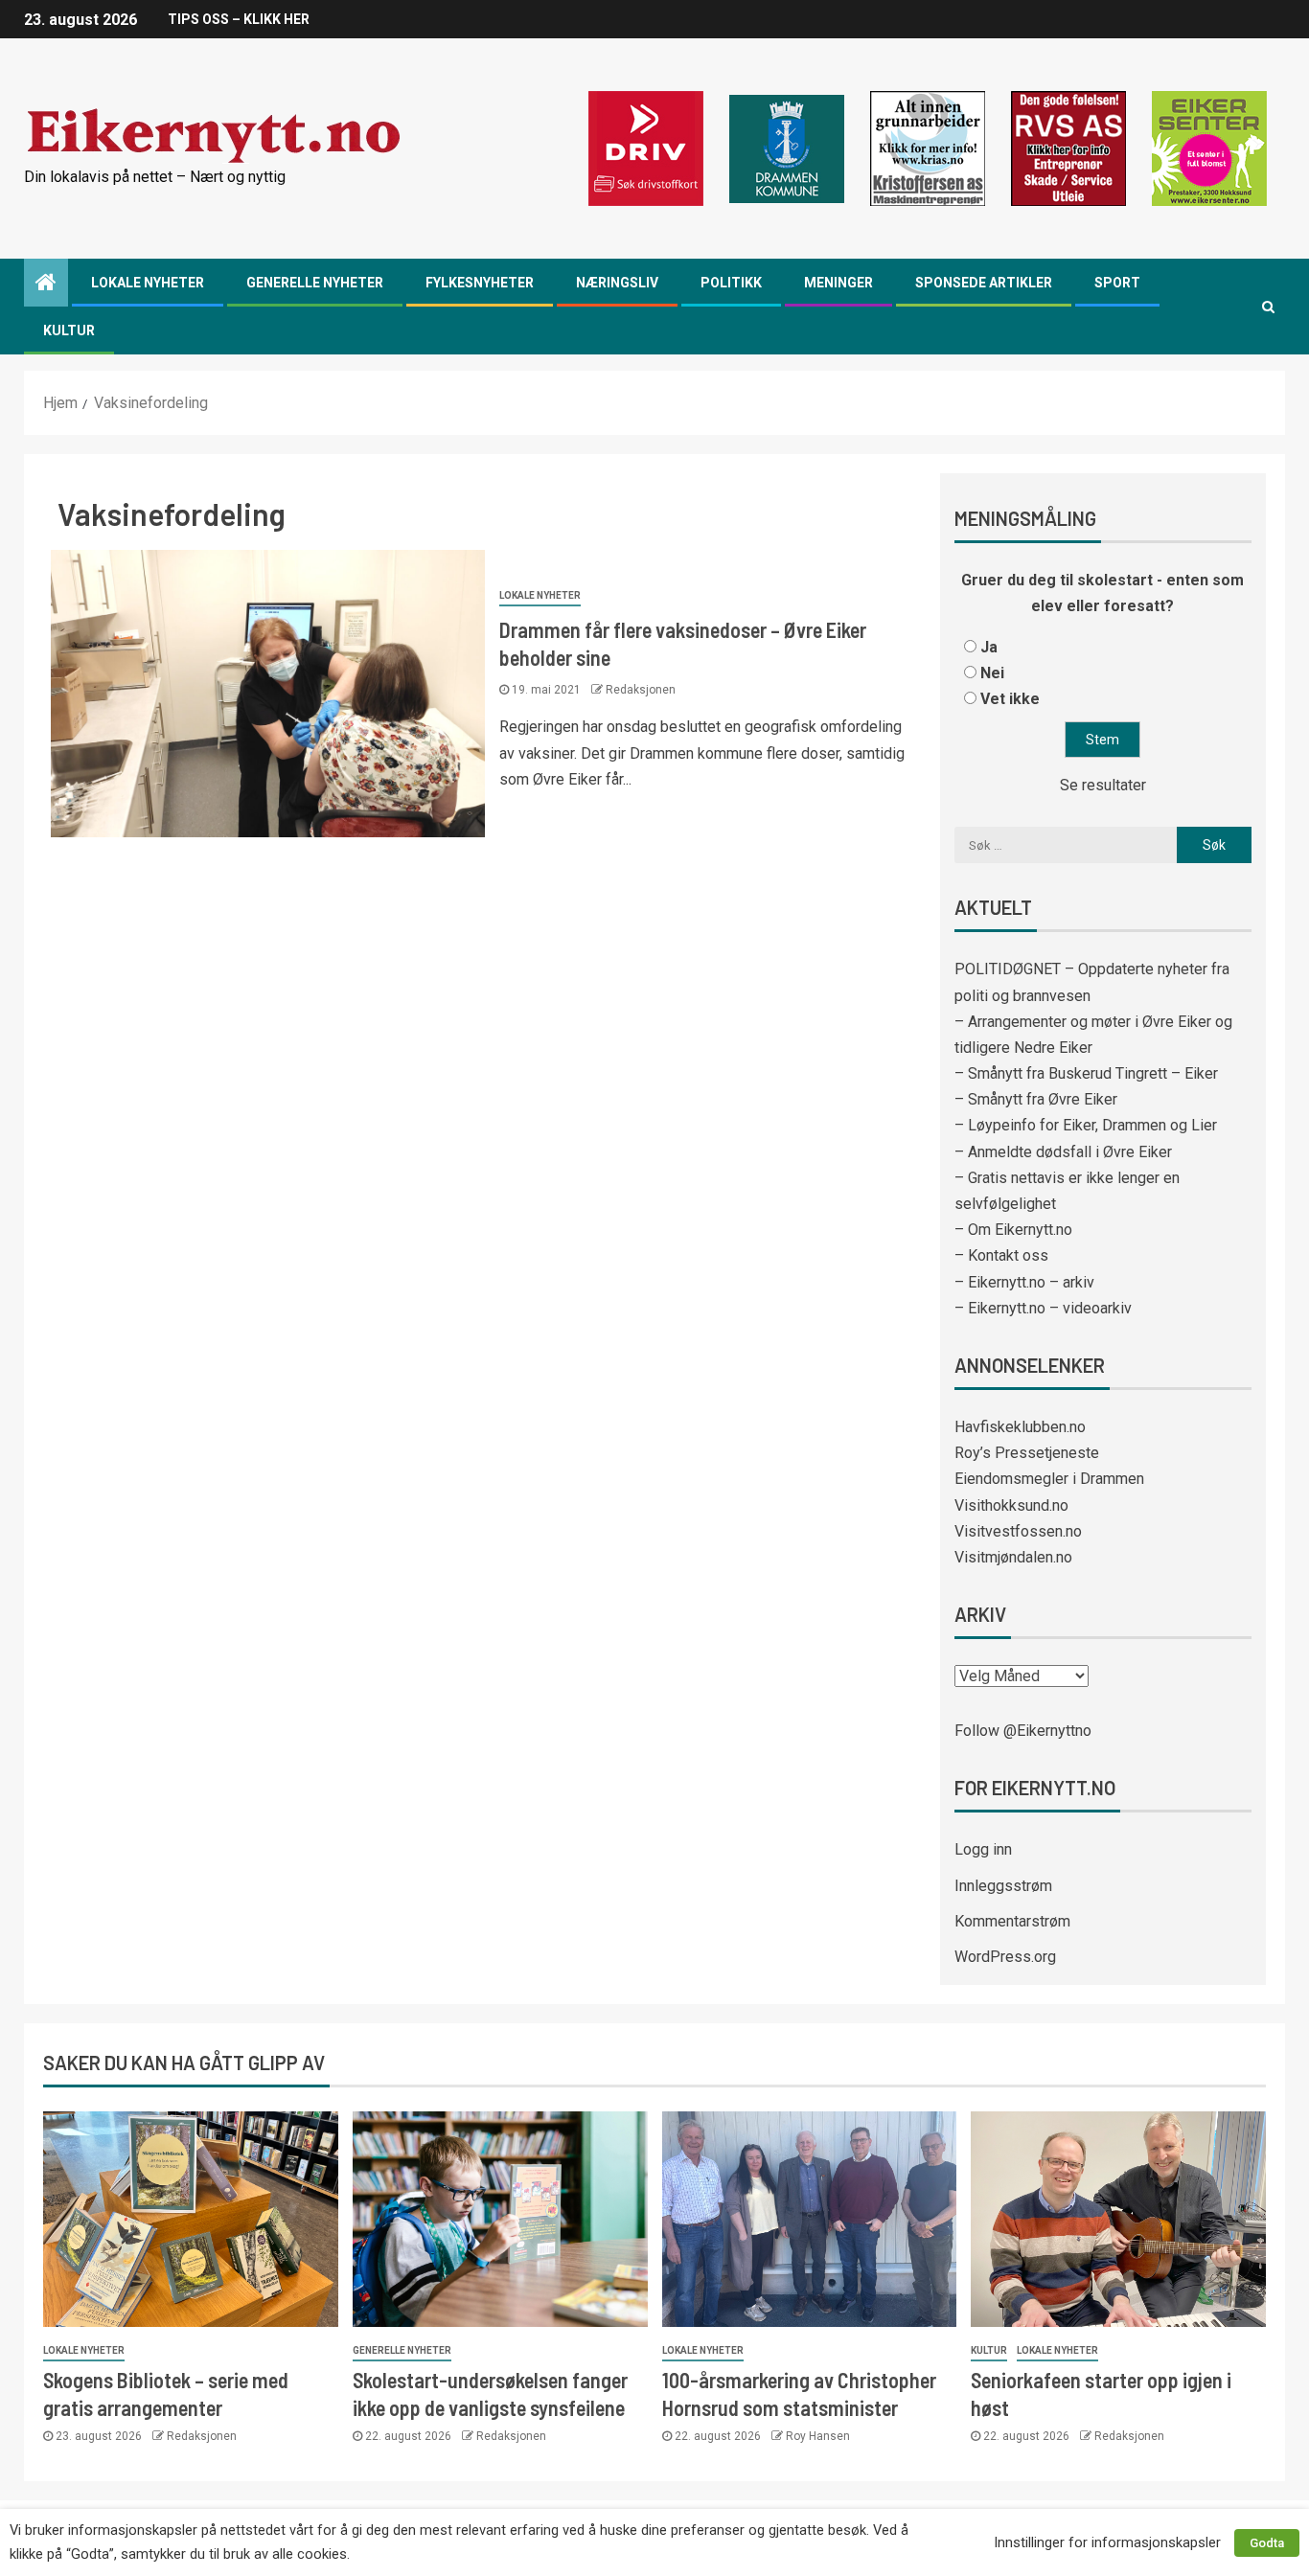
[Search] (1268, 307)
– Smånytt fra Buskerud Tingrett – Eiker (1086, 1073)
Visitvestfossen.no (1018, 1531)
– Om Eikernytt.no (1013, 1230)
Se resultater (1103, 785)
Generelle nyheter (315, 283)
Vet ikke (1010, 699)
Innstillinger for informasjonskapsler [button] (1107, 2542)
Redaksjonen (641, 690)
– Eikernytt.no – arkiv (1024, 1282)
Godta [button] (1267, 2543)
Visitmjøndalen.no (1013, 1557)
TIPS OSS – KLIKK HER (239, 19)
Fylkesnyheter (480, 283)
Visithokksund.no (1011, 1505)
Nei (992, 673)
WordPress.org (1005, 1957)
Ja (989, 647)
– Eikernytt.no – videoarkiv (1043, 1308)
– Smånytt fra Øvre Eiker (1036, 1099)
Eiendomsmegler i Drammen (1049, 1479)
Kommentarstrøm (1012, 1921)
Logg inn (983, 1849)
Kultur (69, 331)
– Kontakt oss (1001, 1255)
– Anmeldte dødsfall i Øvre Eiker (1063, 1152)
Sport (1117, 283)
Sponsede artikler (984, 283)
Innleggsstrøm (1003, 1886)
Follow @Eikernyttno (1023, 1731)
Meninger (838, 283)
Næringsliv (617, 283)
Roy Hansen (818, 2436)
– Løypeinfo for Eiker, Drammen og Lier (1086, 1125)
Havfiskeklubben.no (1020, 1427)
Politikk (731, 283)
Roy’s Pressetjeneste (1027, 1453)
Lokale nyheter (148, 283)
